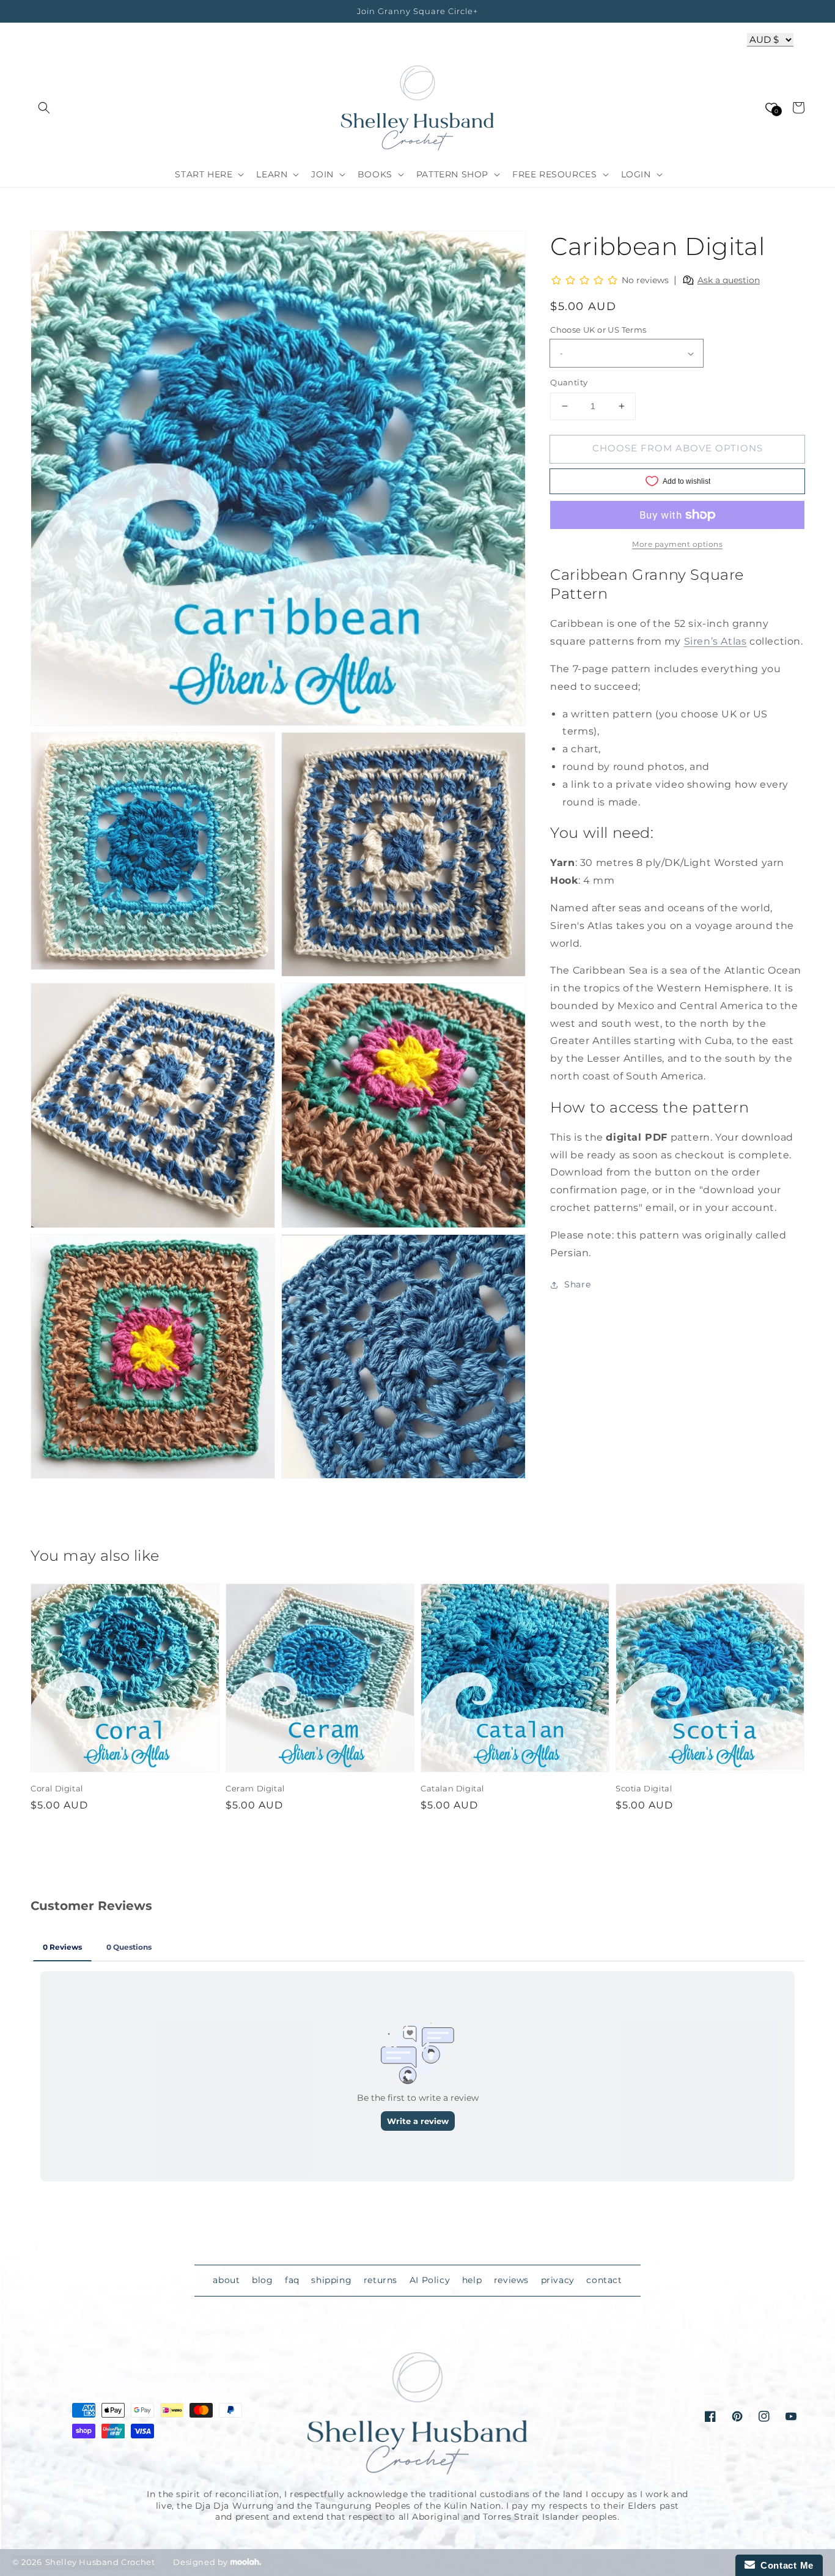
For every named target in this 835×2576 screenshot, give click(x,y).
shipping (331, 2280)
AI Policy (430, 2280)
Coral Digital (57, 1788)
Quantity (569, 382)
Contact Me (784, 2565)
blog (262, 2280)
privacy (558, 2280)
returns (381, 2280)
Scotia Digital (644, 1788)
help (472, 2280)
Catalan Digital (452, 1788)
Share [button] (577, 1285)
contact (604, 2280)
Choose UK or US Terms (598, 330)
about (226, 2280)
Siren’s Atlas (715, 641)
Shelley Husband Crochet (100, 2562)
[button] (44, 108)
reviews (511, 2280)
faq (292, 2280)
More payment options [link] (677, 544)
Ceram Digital (255, 1788)
